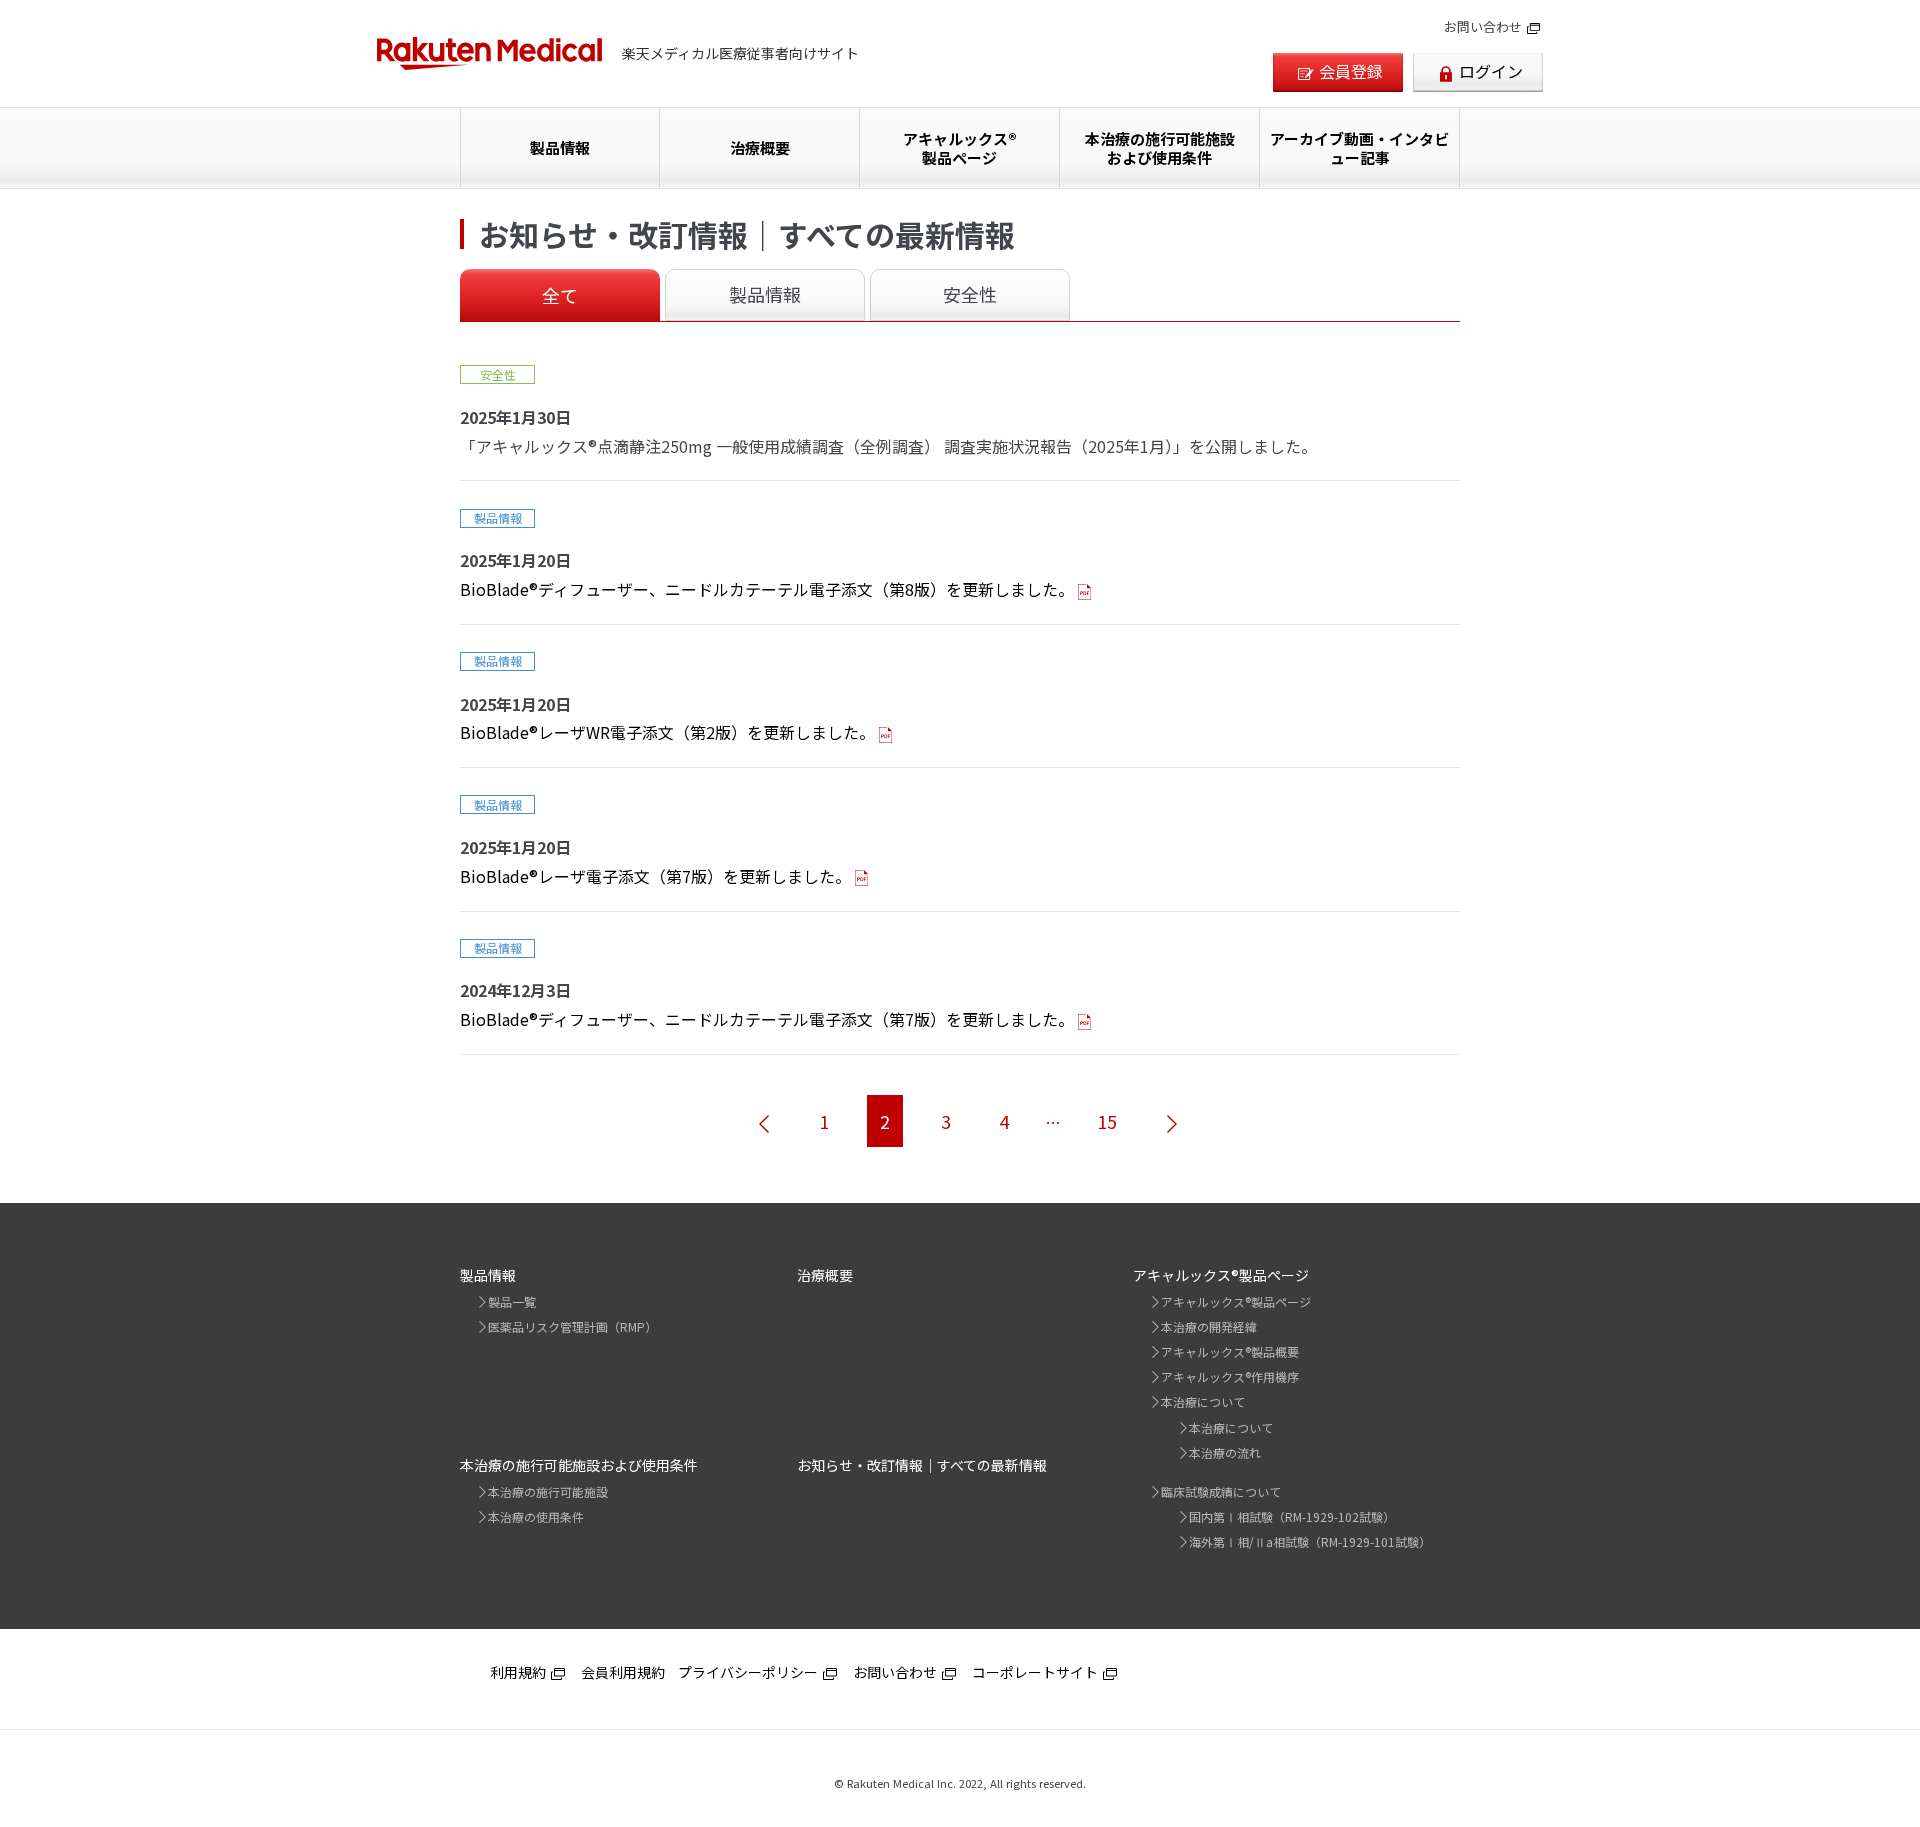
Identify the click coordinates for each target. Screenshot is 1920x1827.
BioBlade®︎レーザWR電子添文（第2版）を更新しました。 (667, 732)
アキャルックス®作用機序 (1230, 1376)
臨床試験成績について (1221, 1491)
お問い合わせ (1484, 26)
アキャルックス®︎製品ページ (960, 148)
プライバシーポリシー (749, 1672)
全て (560, 295)
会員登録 (1351, 71)
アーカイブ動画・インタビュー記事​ (1359, 148)
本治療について (1203, 1401)
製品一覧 (512, 1301)
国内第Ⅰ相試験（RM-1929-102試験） (1292, 1516)
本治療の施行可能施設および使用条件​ (1160, 148)
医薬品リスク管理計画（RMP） (572, 1326)
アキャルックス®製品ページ (1236, 1301)
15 (1107, 1121)
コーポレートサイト (1036, 1672)
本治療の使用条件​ (536, 1516)
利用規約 (519, 1672)
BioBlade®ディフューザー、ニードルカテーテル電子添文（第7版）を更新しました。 (767, 1019)
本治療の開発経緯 (1209, 1326)
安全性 (970, 294)
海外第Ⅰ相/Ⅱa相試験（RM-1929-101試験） (1310, 1541)
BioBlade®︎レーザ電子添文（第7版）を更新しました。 (655, 876)
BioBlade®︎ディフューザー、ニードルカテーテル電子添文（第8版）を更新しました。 (767, 589)
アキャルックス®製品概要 (1230, 1351)
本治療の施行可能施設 (548, 1491)
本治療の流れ (1225, 1452)
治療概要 (760, 147)
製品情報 (560, 147)
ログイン (1491, 71)
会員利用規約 (623, 1672)
